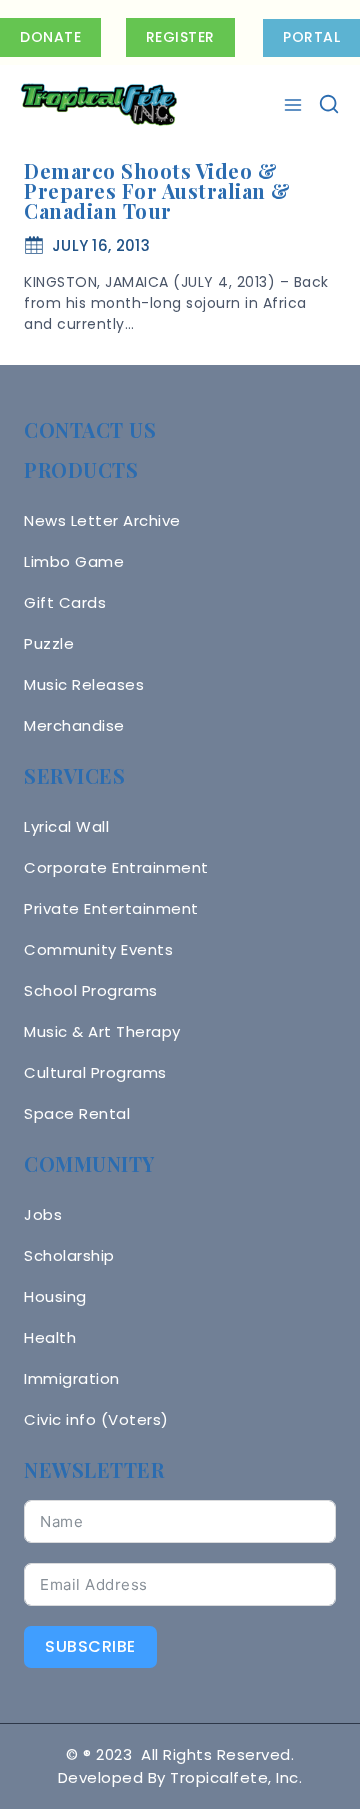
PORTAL (311, 37)
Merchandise (74, 725)
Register (180, 37)
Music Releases (84, 684)
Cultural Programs (95, 1072)
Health (50, 1337)
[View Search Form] (329, 105)
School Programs (91, 990)
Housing (55, 1296)
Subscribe (90, 1646)
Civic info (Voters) (96, 1419)
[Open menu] (295, 105)
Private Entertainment (111, 908)
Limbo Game (74, 561)
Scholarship (69, 1255)
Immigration (72, 1378)
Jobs (43, 1214)
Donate (50, 37)
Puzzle (49, 643)
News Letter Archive (102, 520)
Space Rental (77, 1113)
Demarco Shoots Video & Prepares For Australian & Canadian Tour (157, 190)
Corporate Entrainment (116, 867)
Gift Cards (65, 602)
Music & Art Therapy (102, 1031)
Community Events (98, 949)
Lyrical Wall (66, 826)
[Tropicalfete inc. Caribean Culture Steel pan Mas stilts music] (99, 105)
